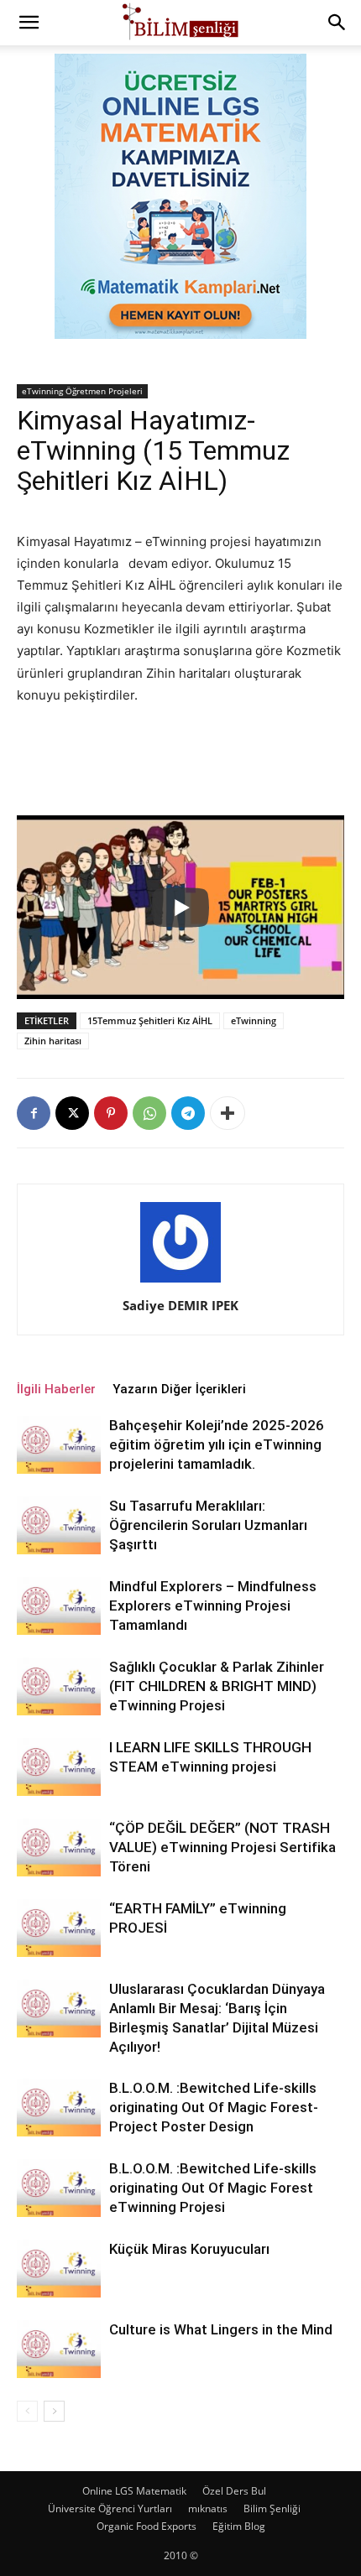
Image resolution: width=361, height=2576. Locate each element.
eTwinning (254, 1020)
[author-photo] (180, 1282)
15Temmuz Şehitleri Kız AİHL (150, 1020)
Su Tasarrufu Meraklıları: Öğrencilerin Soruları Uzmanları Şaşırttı (208, 1525)
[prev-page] (27, 2411)
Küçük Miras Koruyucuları (189, 2249)
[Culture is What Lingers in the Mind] (59, 2349)
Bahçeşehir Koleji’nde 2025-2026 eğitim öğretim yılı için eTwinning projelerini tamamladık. (217, 1444)
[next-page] (54, 2411)
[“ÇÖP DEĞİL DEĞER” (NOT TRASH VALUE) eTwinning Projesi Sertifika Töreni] (59, 1847)
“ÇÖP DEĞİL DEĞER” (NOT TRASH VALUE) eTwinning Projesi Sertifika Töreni (222, 1847)
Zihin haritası (53, 1041)
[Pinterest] (111, 1113)
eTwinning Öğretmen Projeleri (82, 391)
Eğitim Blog (239, 2526)
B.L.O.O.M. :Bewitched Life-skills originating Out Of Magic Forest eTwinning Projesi (213, 2188)
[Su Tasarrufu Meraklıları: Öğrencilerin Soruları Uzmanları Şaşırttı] (59, 1525)
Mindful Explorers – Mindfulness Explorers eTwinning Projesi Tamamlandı (213, 1605)
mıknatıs (208, 2508)
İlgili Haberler (56, 1389)
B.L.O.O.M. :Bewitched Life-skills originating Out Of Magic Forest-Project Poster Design (214, 2107)
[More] (228, 1113)
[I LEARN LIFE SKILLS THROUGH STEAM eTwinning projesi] (59, 1767)
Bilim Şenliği (272, 2508)
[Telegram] (188, 1113)
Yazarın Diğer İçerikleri (179, 1389)
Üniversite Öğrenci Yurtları (110, 2508)
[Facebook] (34, 1113)
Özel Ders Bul (234, 2491)
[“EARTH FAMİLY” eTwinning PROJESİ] (59, 1928)
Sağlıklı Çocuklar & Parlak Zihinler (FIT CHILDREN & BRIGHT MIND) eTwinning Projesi (217, 1686)
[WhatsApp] (149, 1113)
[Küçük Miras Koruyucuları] (59, 2269)
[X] (72, 1113)
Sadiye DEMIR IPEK (180, 1305)
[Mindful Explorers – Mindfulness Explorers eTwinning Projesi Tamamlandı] (59, 1606)
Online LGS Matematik (134, 2491)
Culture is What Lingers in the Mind (221, 2329)
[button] (29, 23)
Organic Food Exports (146, 2526)
